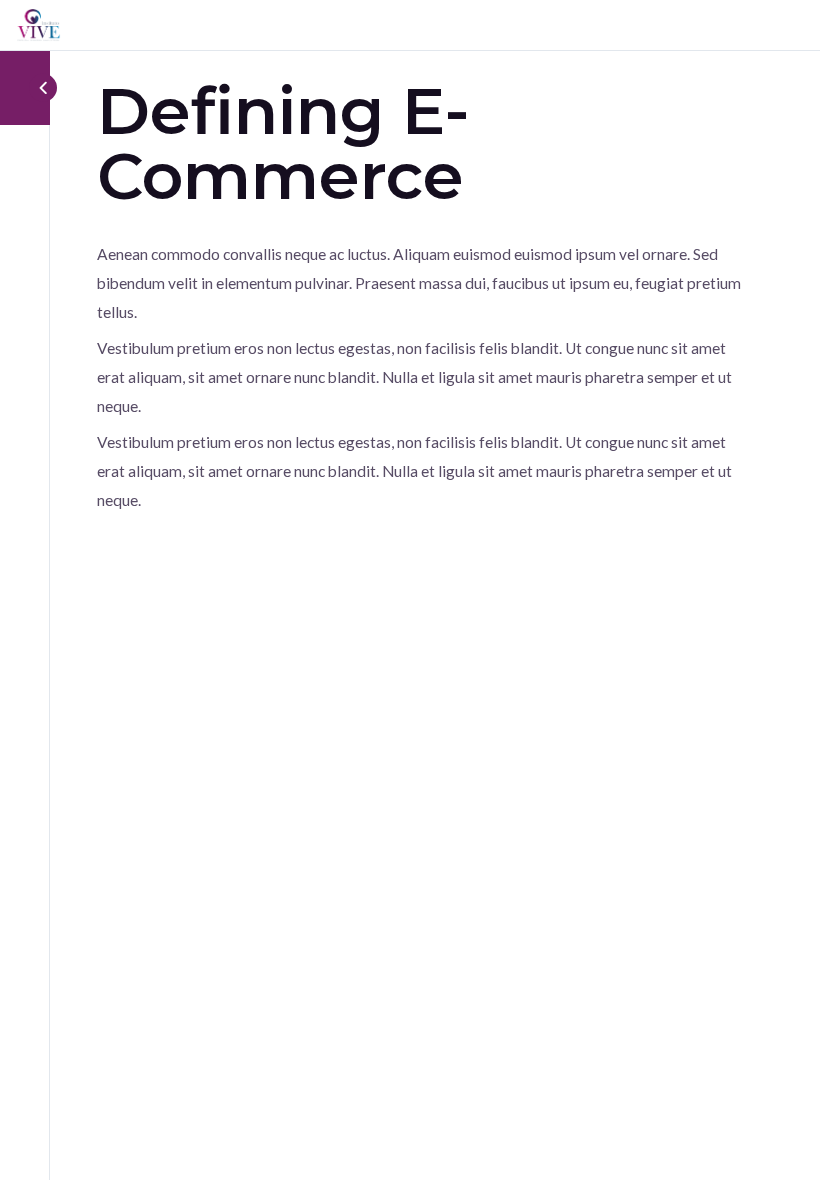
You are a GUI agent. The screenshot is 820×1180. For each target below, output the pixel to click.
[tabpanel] (420, 377)
